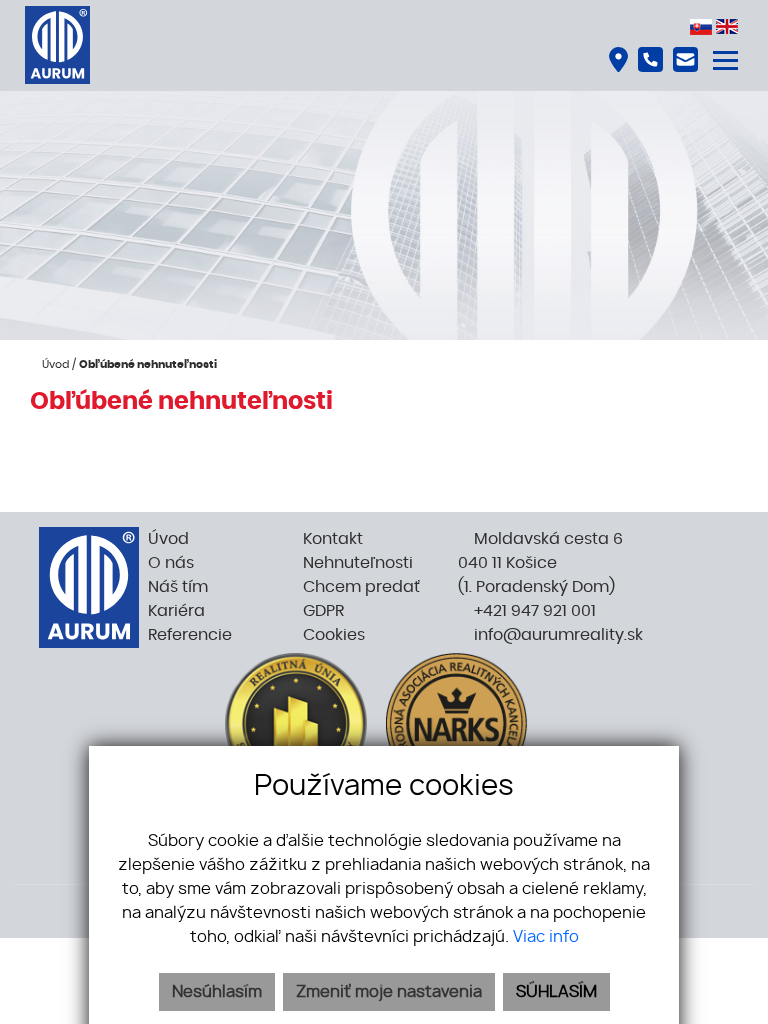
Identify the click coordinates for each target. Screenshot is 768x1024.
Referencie (190, 635)
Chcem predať (361, 587)
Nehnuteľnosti (358, 563)
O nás (171, 563)
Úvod (54, 364)
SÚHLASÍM (556, 992)
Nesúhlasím (217, 992)
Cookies (334, 635)
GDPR (323, 611)
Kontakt (333, 539)
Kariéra (176, 611)
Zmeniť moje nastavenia (389, 992)
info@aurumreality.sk (556, 635)
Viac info (546, 937)
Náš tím (178, 587)
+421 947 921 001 (533, 611)
